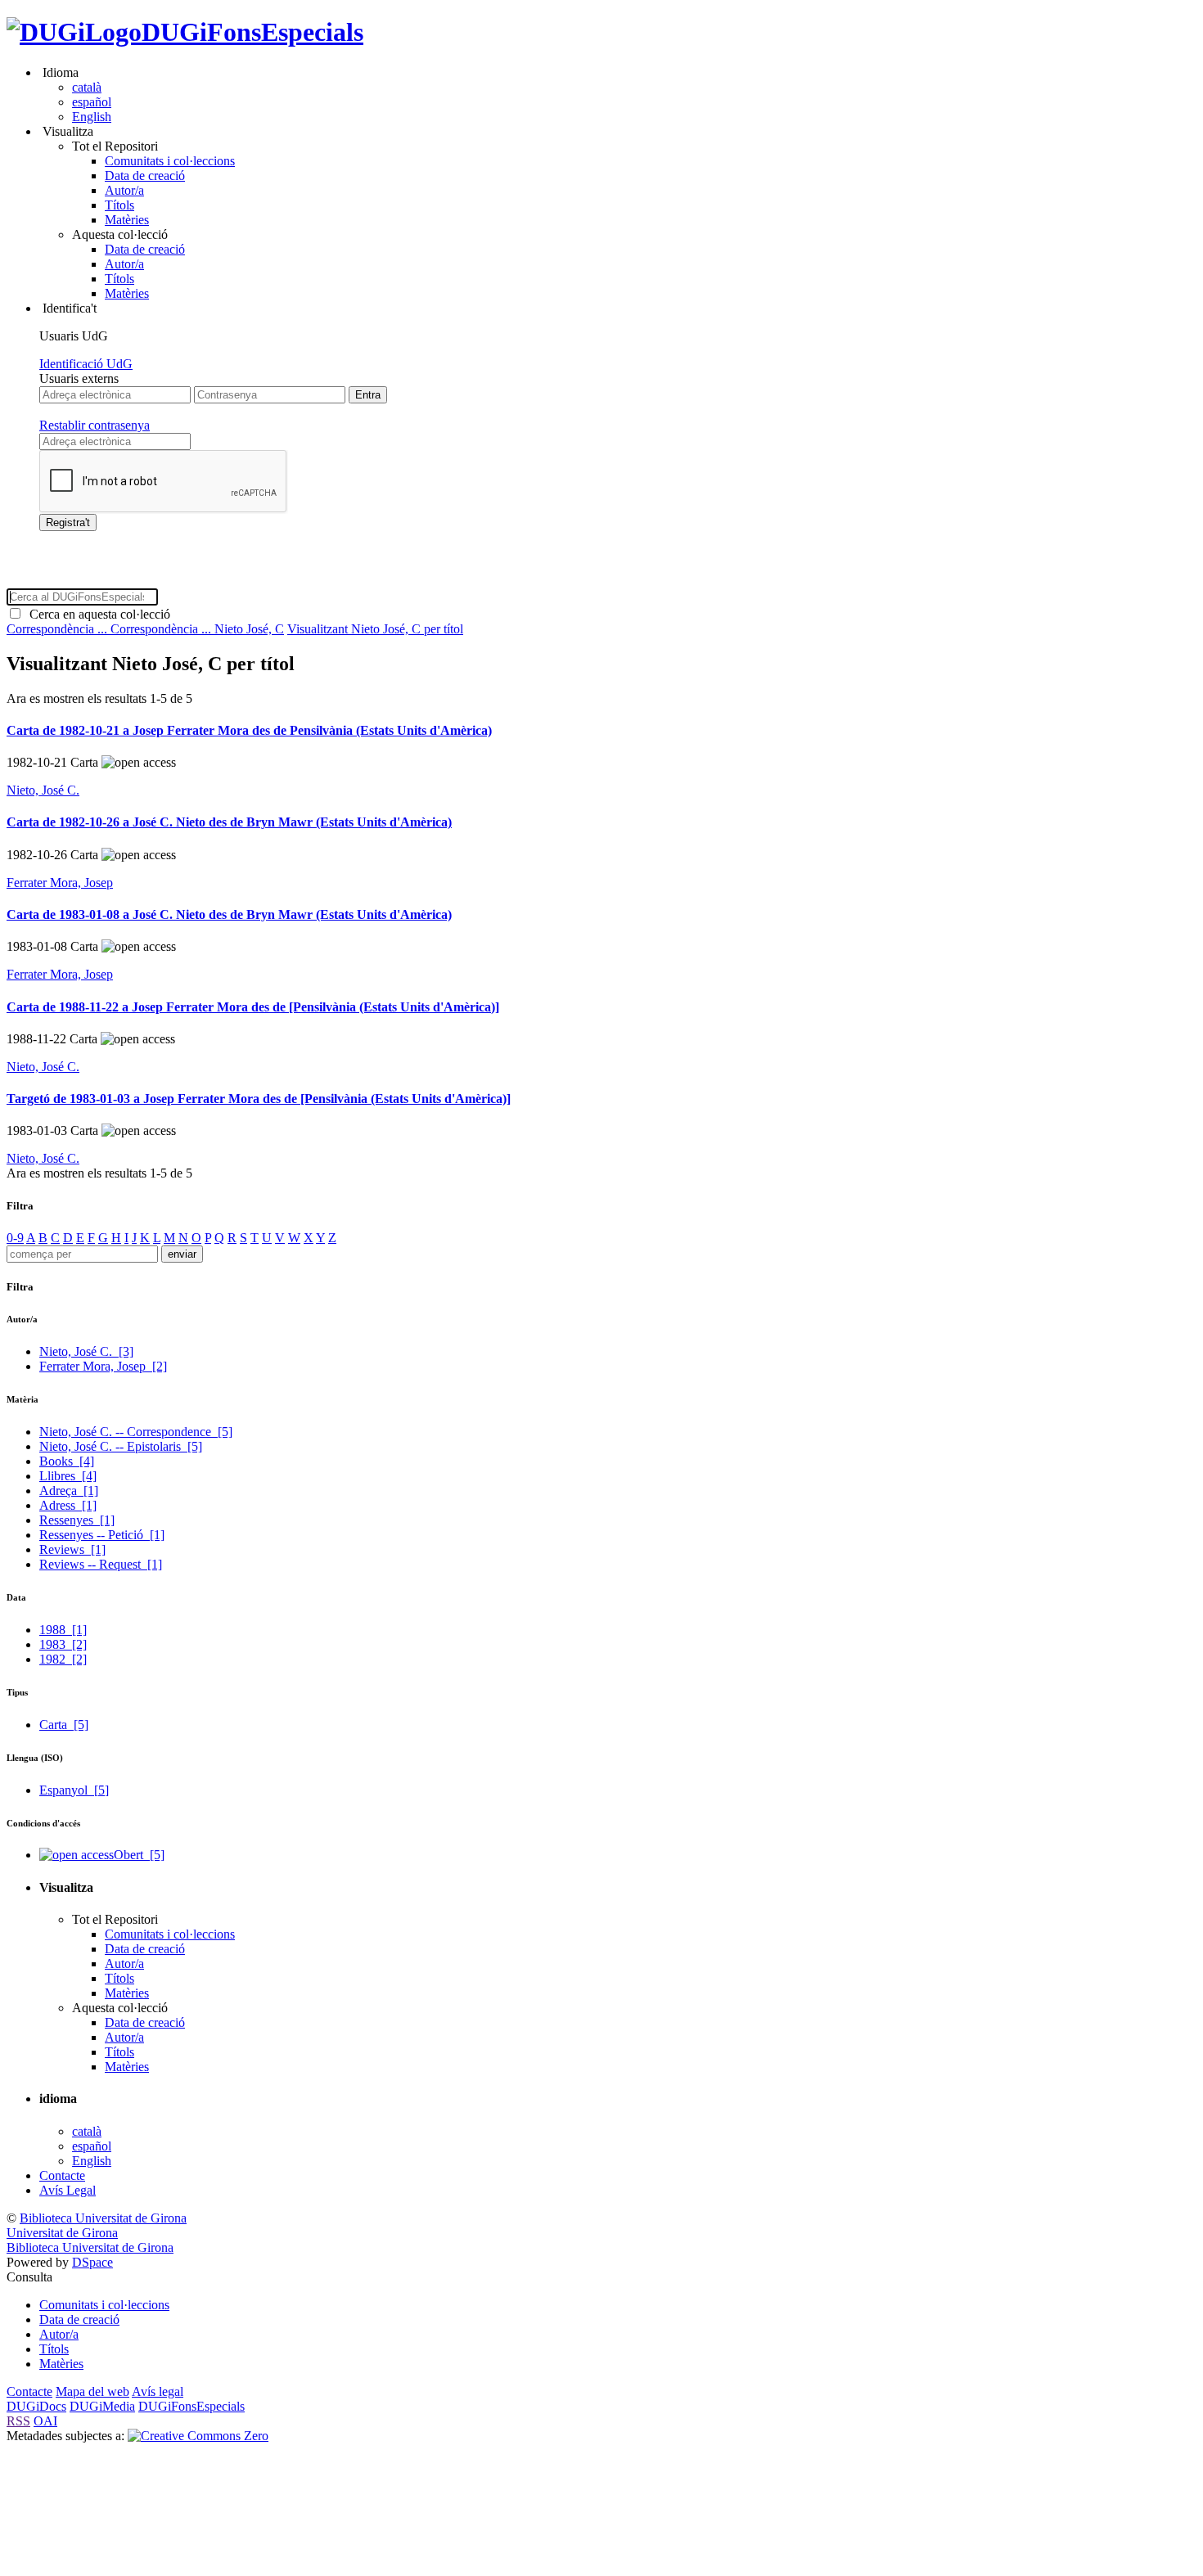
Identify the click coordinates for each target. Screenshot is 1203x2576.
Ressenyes (77, 1520)
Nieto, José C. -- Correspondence (136, 1432)
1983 (63, 1644)
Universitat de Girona (62, 2233)
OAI (45, 2421)
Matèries (127, 220)
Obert (139, 1855)
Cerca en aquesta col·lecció (97, 614)
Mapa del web (92, 2391)
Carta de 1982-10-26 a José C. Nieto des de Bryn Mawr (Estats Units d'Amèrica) (229, 822)
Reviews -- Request (101, 1564)
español (92, 102)
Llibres (68, 1476)
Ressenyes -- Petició (102, 1535)
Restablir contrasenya (95, 425)
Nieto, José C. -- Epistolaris (121, 1446)
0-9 (15, 1238)
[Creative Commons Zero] (198, 2436)
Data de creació (145, 176)
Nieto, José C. (43, 790)
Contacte (62, 2175)
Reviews (72, 1549)
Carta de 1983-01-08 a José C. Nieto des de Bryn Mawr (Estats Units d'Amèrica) (229, 914)
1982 (63, 1659)
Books (67, 1461)
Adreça (69, 1491)
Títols (119, 205)
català (87, 87)
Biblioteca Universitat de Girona (103, 2218)
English (92, 117)
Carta (64, 1725)
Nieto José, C (249, 629)
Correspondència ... (59, 629)
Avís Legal (68, 2190)
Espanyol (74, 1790)
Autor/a (124, 190)
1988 (63, 1630)
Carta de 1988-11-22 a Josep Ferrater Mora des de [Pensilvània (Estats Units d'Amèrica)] (253, 1007)
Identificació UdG (86, 364)
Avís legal (158, 2391)
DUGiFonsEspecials (252, 32)
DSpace (92, 2262)
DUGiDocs (36, 2406)
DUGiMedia (102, 2406)
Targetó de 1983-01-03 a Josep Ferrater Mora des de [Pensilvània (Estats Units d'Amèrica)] (259, 1099)
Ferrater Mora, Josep (60, 883)
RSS (18, 2421)
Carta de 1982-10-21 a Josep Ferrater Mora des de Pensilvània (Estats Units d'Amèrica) (249, 730)
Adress (68, 1505)
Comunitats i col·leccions (170, 161)
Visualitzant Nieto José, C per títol (375, 629)
